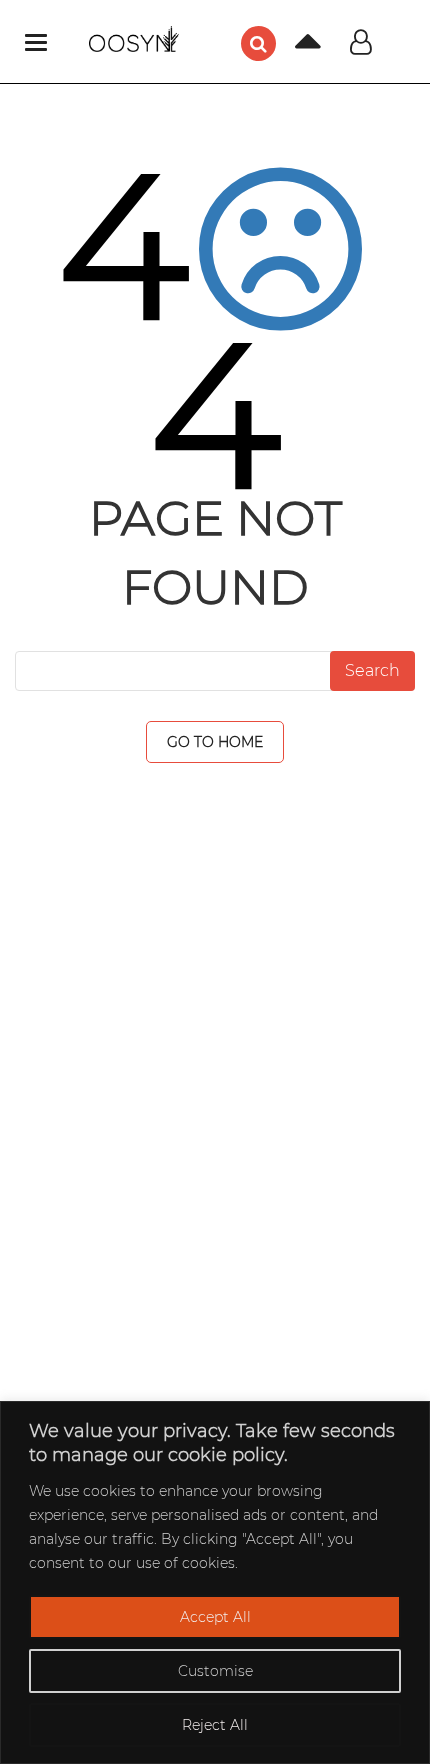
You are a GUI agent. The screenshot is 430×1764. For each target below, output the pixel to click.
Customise (215, 1671)
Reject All (215, 1725)
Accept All (215, 1617)
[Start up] (293, 47)
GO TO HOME (215, 742)
